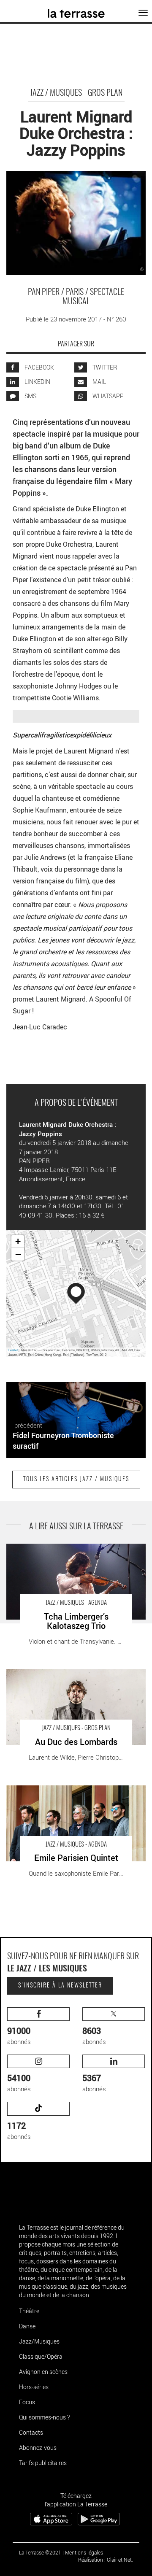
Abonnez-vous (38, 2448)
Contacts (31, 2432)
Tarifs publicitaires (43, 2463)
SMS (30, 396)
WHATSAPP (107, 396)
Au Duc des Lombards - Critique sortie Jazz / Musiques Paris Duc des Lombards (68, 1678)
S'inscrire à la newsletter (60, 1986)
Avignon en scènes (43, 2372)
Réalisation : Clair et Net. (106, 2560)
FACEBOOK (39, 367)
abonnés (19, 2035)
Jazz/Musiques (39, 2341)
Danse (27, 2326)
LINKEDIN (37, 382)
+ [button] (18, 1241)
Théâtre (29, 2311)
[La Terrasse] (76, 11)
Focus (27, 2402)
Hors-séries (34, 2387)
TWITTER (104, 367)
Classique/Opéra (41, 2356)
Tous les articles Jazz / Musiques (76, 1480)
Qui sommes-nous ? (44, 2417)
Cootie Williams (75, 698)
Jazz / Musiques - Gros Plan (76, 93)
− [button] (18, 1254)
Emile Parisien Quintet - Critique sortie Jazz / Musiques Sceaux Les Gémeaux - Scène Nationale (76, 1794)
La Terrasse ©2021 (40, 2552)
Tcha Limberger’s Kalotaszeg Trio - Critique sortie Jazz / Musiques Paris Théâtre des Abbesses (74, 1552)
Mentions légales (84, 2552)
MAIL (99, 382)
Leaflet (13, 1350)
